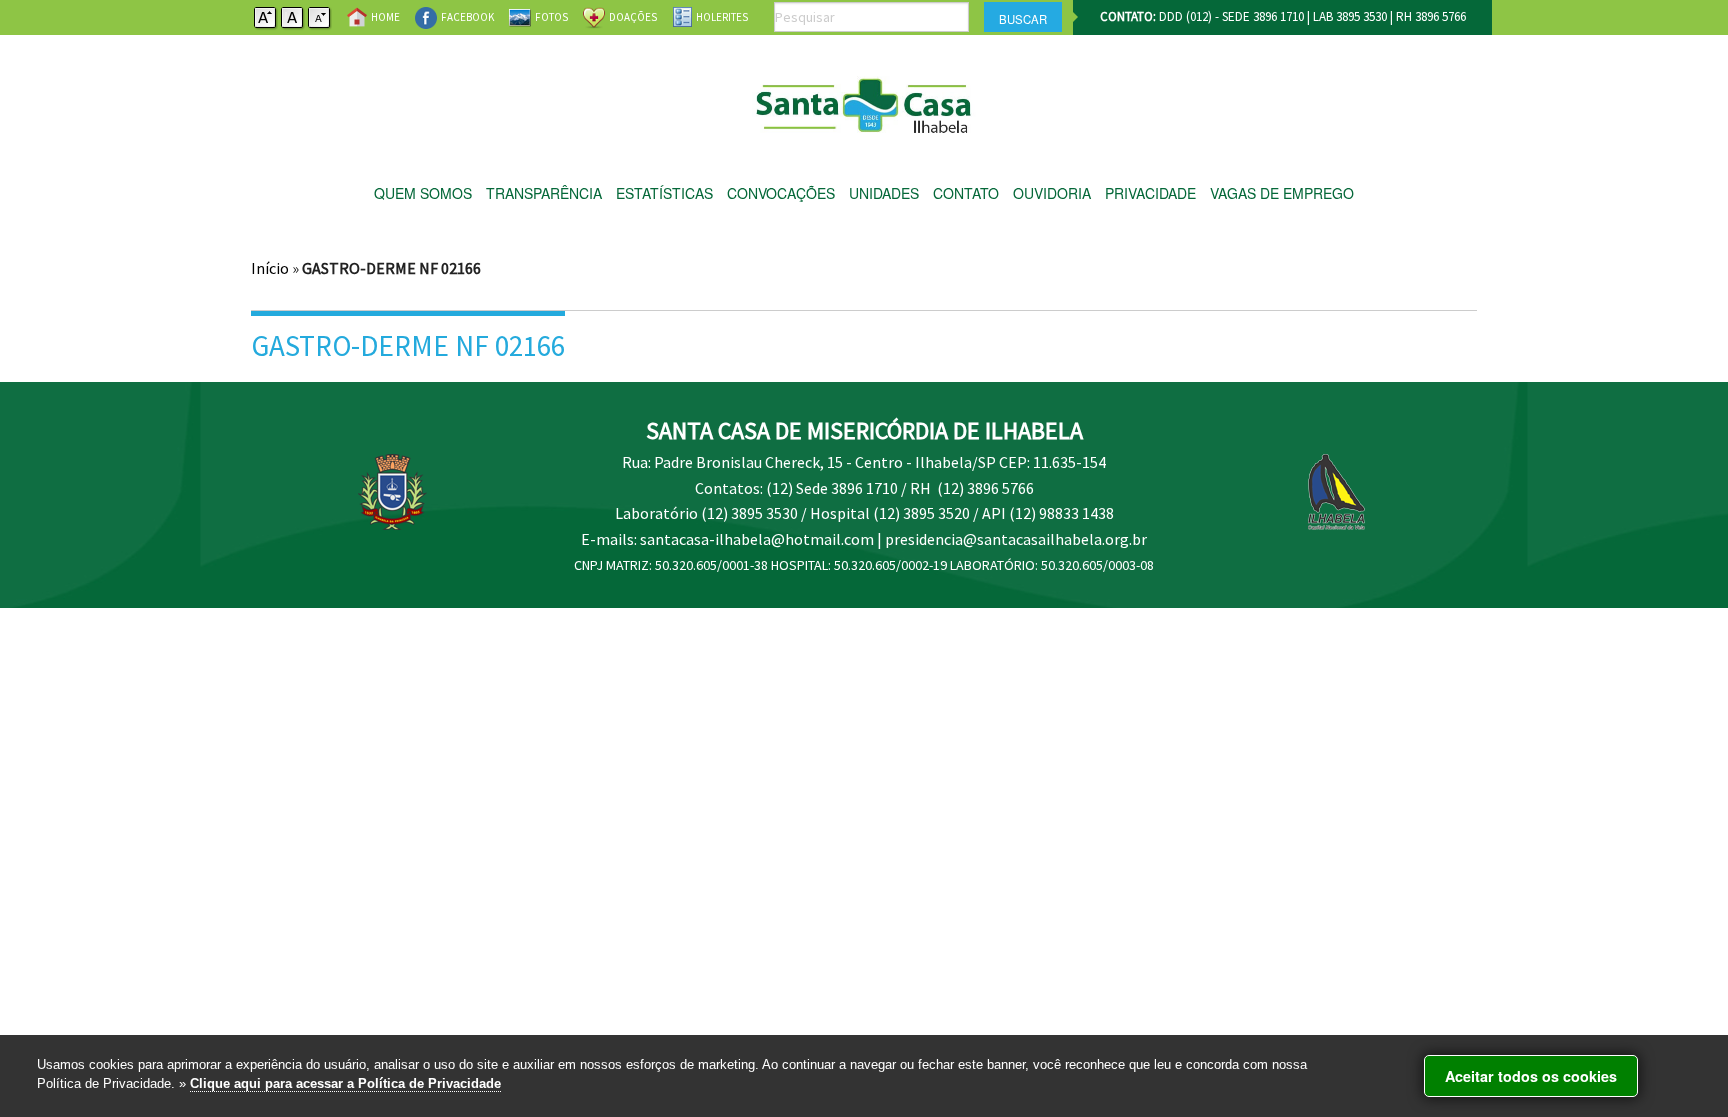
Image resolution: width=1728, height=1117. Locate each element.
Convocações (781, 193)
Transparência (544, 193)
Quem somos (423, 193)
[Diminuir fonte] (320, 15)
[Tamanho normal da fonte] (293, 15)
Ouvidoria (1052, 193)
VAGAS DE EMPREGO (1282, 193)
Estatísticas (664, 193)
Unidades (884, 193)
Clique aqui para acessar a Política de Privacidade (345, 1083)
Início (270, 268)
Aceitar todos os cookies (1531, 1076)
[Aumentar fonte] (266, 15)
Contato (966, 193)
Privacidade (1150, 193)
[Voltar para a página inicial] (864, 100)
